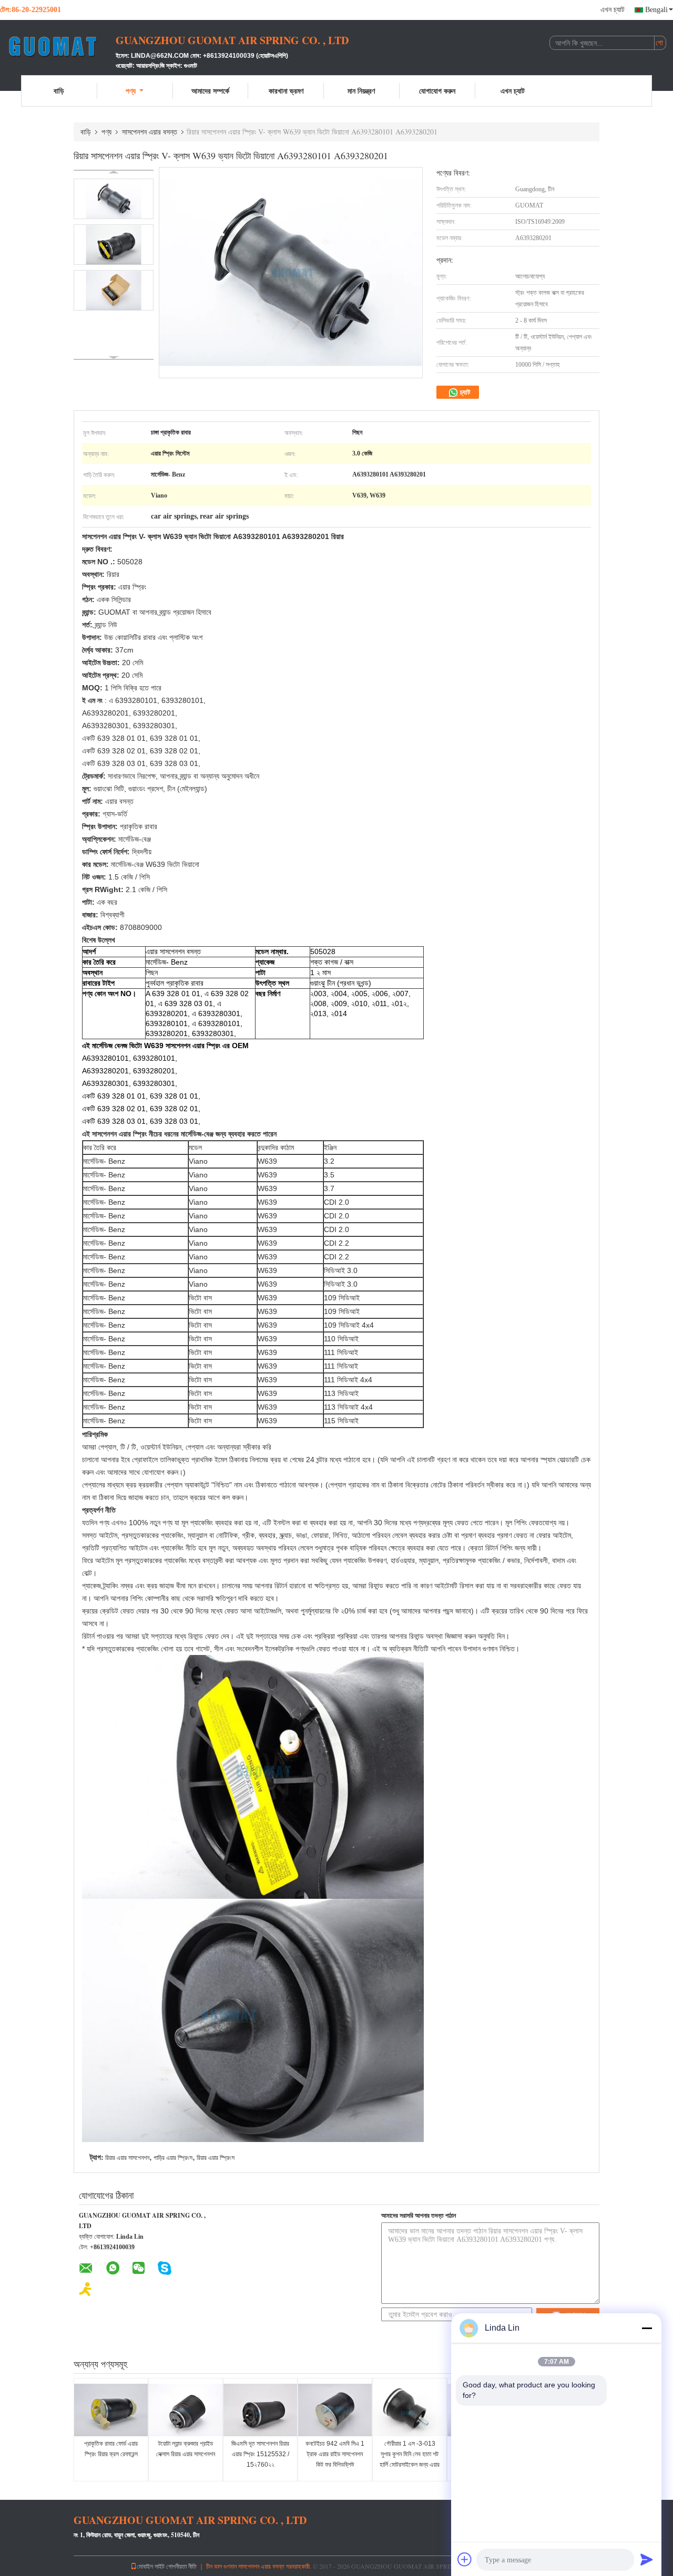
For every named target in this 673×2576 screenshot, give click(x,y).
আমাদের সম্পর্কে (210, 91)
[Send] (647, 2559)
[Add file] (465, 2559)
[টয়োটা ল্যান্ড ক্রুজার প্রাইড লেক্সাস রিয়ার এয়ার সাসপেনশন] (186, 2410)
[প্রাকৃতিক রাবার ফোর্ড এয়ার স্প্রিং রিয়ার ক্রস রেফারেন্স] (111, 2410)
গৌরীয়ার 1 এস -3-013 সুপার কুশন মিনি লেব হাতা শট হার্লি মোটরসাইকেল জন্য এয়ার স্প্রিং (410, 2459)
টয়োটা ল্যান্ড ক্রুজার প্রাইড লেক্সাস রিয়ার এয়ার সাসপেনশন (186, 2449)
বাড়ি (59, 91)
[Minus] (647, 2328)
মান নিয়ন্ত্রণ (361, 91)
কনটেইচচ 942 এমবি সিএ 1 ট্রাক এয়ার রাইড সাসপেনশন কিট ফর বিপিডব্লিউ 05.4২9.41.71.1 (335, 2459)
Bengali (656, 10)
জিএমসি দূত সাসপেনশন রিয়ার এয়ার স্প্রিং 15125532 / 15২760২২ (260, 2454)
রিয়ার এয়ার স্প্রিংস (216, 2158)
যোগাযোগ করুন (437, 91)
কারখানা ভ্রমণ (286, 91)
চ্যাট (464, 392)
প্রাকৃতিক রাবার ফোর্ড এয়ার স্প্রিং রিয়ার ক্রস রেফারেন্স (111, 2449)
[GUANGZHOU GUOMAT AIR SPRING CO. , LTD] (58, 46)
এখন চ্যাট (613, 10)
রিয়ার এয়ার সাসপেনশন (127, 2158)
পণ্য (131, 91)
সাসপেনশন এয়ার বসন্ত (150, 132)
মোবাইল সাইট (151, 2566)
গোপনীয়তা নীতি (181, 2566)
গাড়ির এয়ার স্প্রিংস (173, 2158)
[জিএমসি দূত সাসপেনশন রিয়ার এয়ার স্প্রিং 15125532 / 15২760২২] (260, 2410)
